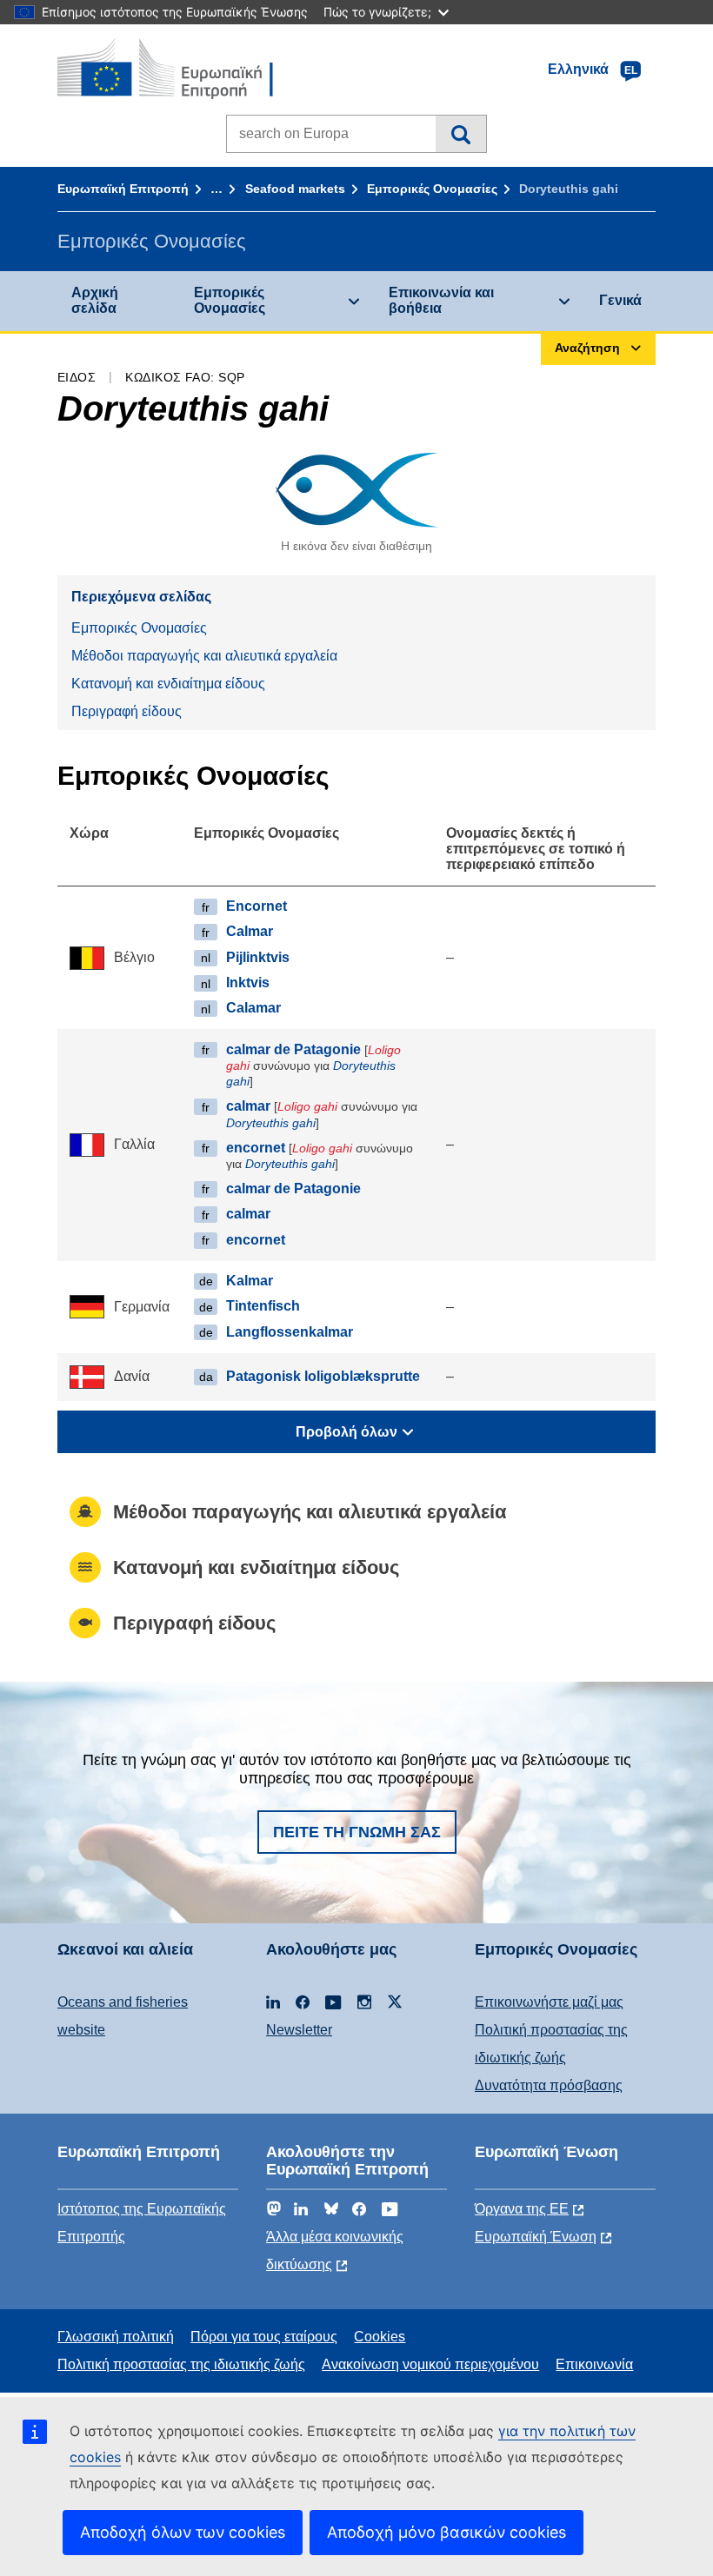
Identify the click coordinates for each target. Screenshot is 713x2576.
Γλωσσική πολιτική (116, 2337)
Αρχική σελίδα (95, 300)
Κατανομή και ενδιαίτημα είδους (168, 684)
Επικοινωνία (594, 2364)
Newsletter (299, 2030)
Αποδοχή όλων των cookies (183, 2532)
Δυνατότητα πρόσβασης (549, 2085)
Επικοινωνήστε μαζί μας (549, 2002)
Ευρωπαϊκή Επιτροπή (123, 189)
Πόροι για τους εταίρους (264, 2337)
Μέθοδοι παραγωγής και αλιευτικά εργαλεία (204, 656)
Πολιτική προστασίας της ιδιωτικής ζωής (181, 2364)
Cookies (380, 2337)
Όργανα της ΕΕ (522, 2209)
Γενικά (620, 300)
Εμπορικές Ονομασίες (432, 189)
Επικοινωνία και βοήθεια (441, 300)
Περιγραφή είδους (127, 711)
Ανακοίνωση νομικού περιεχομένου (430, 2364)
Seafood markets (295, 189)
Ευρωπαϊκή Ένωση (536, 2237)
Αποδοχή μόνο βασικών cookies (446, 2532)
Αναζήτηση (460, 134)
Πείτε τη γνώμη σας (357, 1832)
